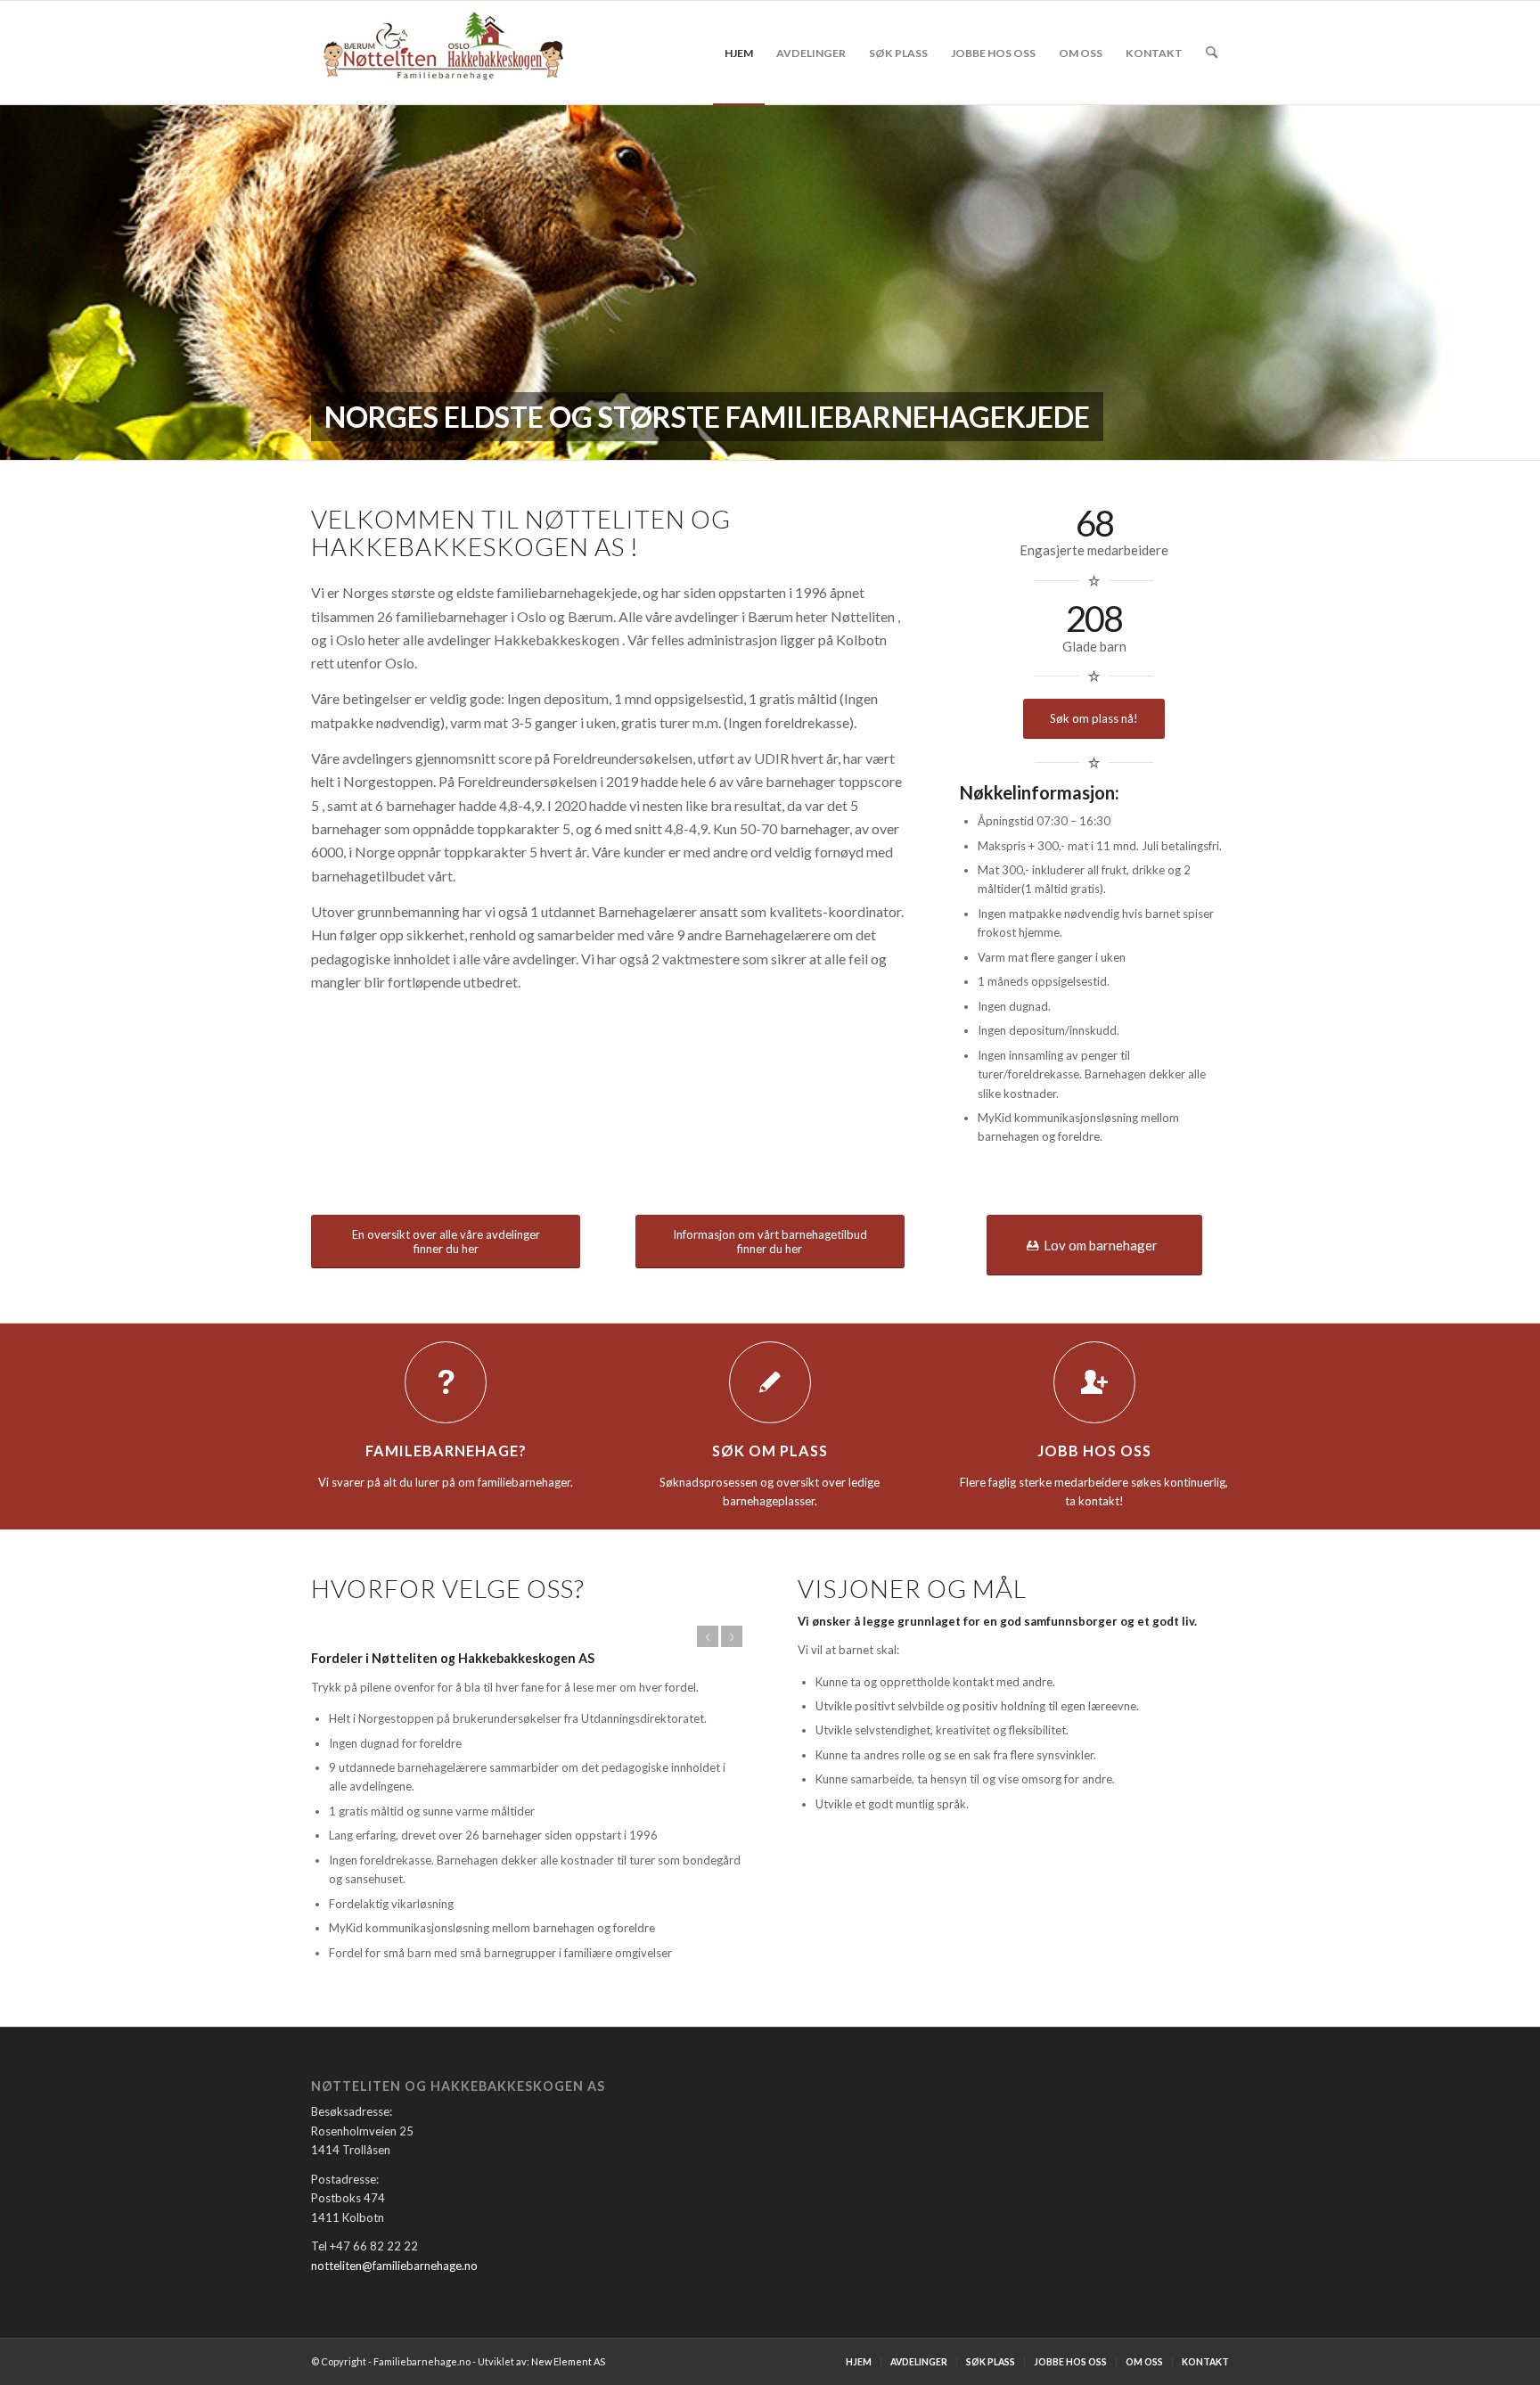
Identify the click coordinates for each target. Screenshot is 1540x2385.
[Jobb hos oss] (1094, 1382)
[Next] (732, 1636)
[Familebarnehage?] (446, 1382)
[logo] (444, 53)
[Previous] (708, 1636)
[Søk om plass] (770, 1382)
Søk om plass (770, 1451)
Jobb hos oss (1094, 1451)
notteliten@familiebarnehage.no (394, 2266)
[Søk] (1212, 53)
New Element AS (568, 2361)
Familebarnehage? (446, 1451)
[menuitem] (739, 53)
